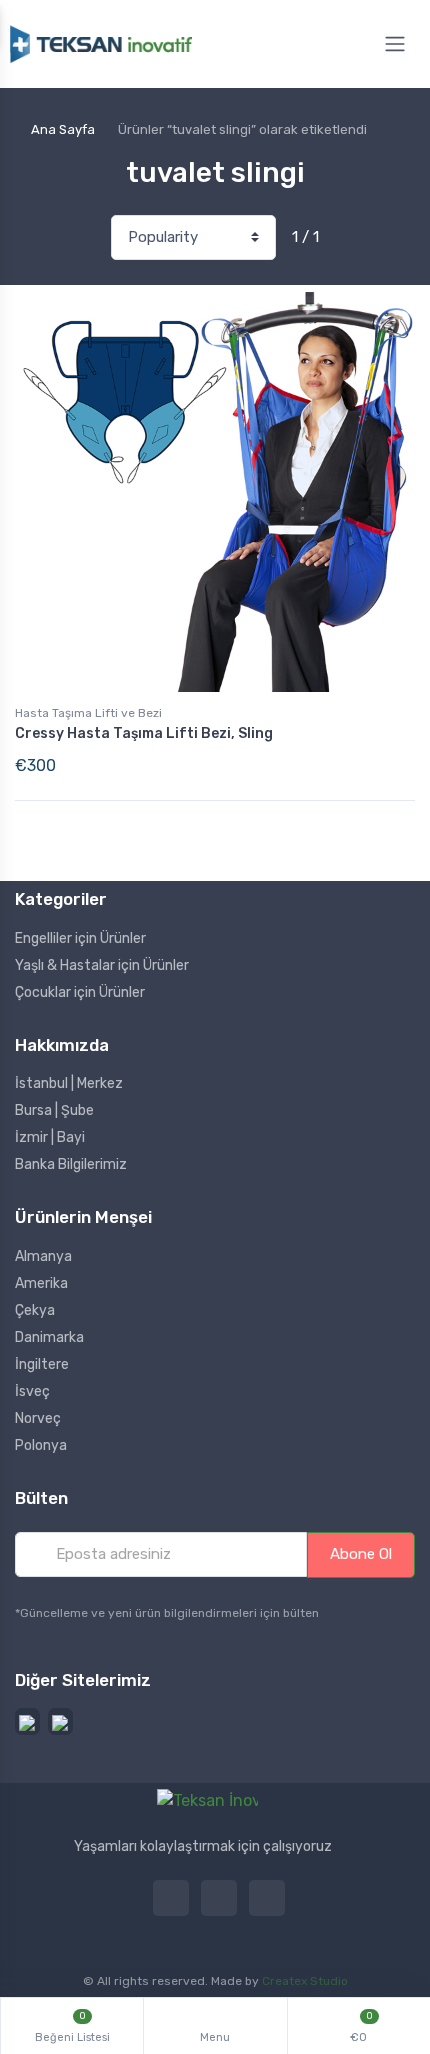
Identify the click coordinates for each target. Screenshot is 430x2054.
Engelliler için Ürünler (80, 938)
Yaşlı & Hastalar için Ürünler (102, 965)
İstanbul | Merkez (69, 1083)
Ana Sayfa (63, 129)
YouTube (171, 1898)
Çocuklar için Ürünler (80, 992)
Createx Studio (305, 1981)
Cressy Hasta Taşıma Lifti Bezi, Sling (144, 733)
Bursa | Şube (54, 1110)
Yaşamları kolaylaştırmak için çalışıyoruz (203, 1847)
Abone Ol (361, 1554)
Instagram (219, 1898)
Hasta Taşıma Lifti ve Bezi (88, 713)
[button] (27, 1721)
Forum (267, 1898)
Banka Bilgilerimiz (71, 1164)
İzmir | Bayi (50, 1137)
